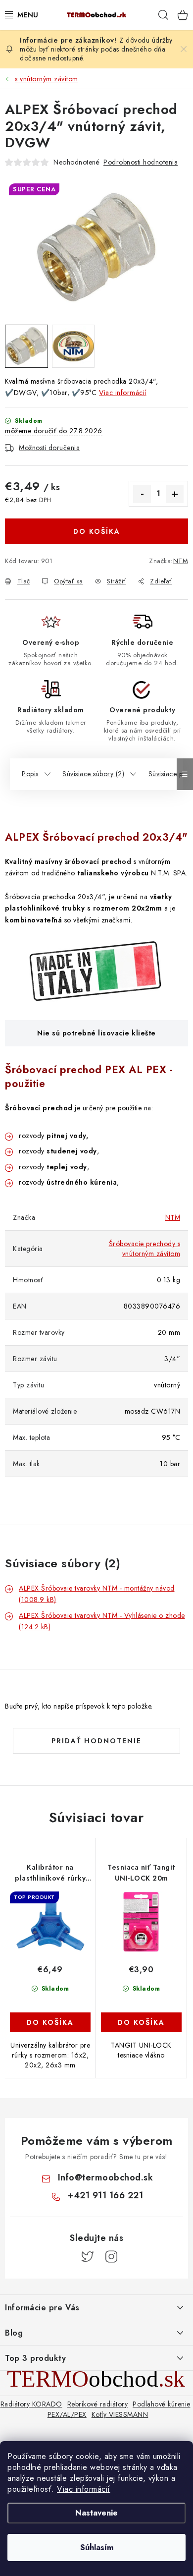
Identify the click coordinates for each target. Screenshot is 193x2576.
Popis (30, 774)
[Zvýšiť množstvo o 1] (175, 494)
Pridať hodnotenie (96, 1741)
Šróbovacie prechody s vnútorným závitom (145, 1249)
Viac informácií (84, 2489)
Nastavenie (96, 2513)
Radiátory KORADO (31, 2404)
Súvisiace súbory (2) (93, 774)
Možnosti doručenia (49, 448)
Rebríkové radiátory (98, 2404)
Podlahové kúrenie (162, 2404)
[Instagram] (111, 2257)
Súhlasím (97, 2547)
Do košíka (97, 531)
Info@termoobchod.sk (106, 2177)
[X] (88, 2257)
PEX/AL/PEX (67, 2414)
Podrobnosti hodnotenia (141, 162)
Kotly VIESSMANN (120, 2414)
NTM (181, 561)
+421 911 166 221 (105, 2195)
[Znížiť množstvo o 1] (142, 494)
